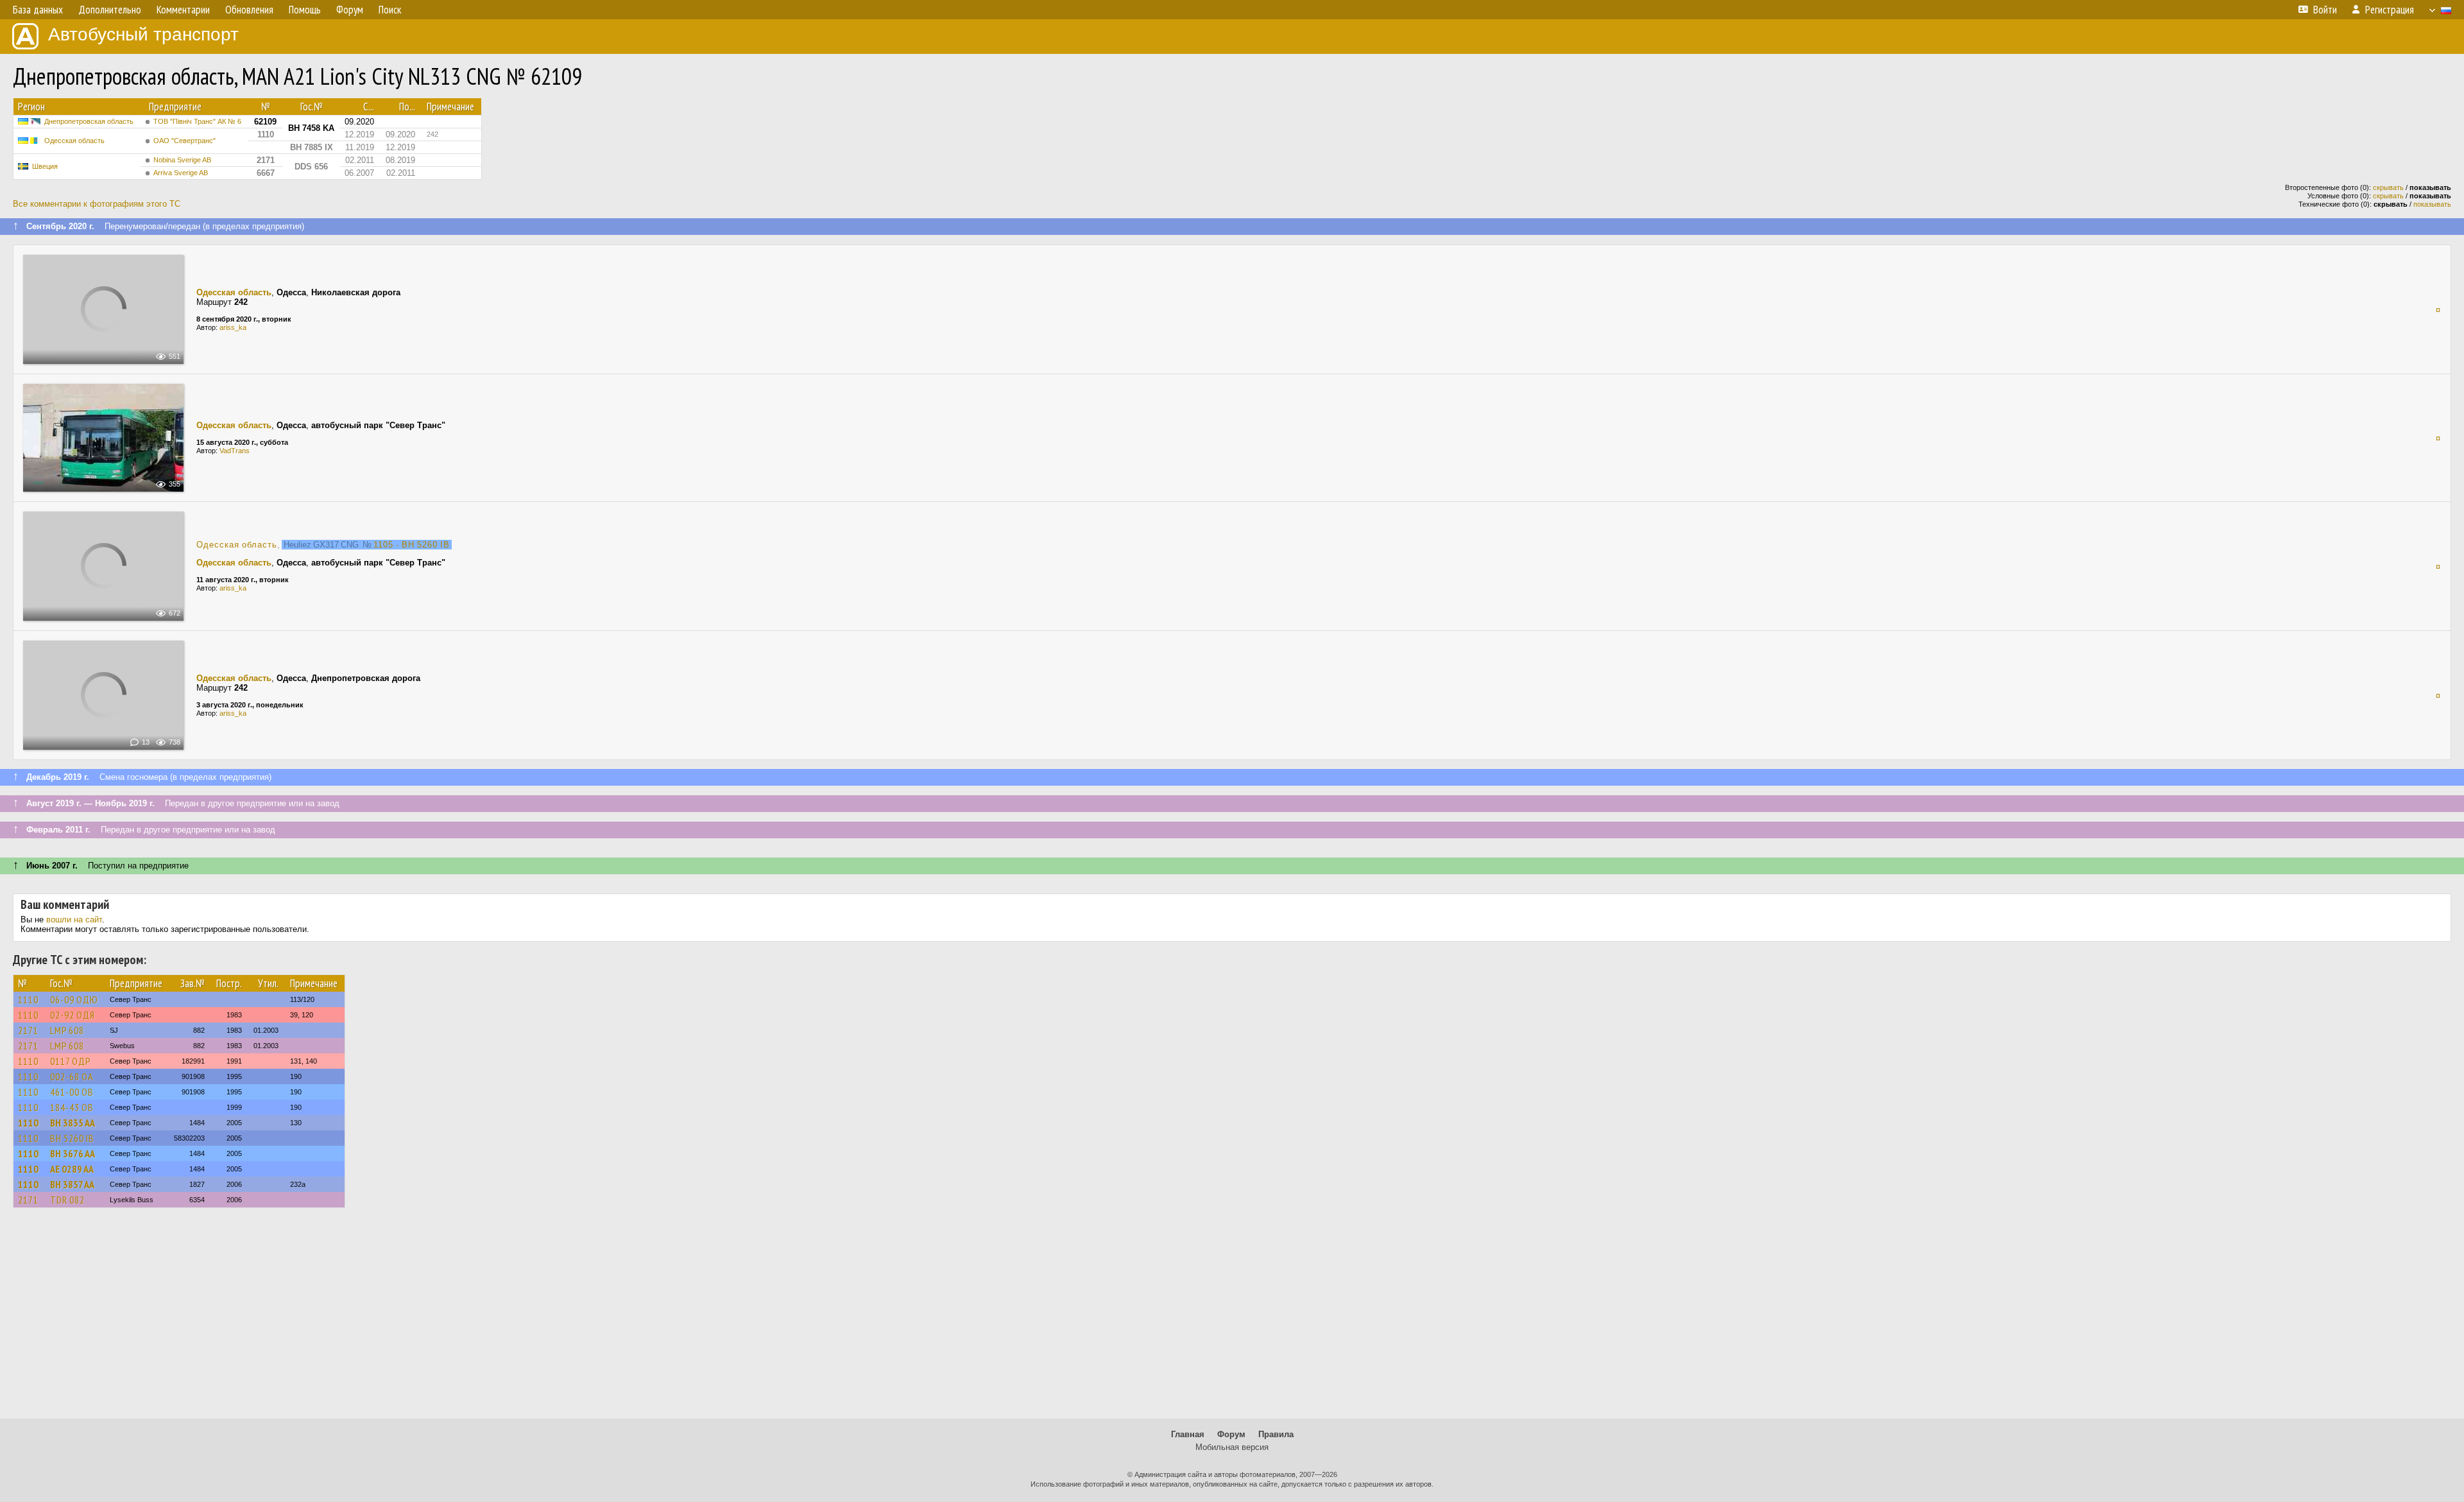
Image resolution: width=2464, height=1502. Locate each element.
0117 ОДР (71, 1061)
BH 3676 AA (73, 1153)
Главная (1188, 1434)
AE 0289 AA (72, 1169)
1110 (28, 999)
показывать (2432, 204)
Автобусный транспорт (143, 34)
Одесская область (74, 141)
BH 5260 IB (72, 1138)
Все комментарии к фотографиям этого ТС (97, 204)
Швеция (45, 166)
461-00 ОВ (72, 1092)
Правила (1276, 1434)
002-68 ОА (72, 1076)
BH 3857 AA (72, 1184)
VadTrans (235, 451)
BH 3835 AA (73, 1123)
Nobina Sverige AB (182, 160)
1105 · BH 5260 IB (412, 545)
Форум (1231, 1434)
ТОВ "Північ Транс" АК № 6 (197, 121)
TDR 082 (67, 1200)
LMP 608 (67, 1030)
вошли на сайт (74, 919)
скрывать (2388, 187)
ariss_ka (233, 327)
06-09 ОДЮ (74, 999)
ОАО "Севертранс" (184, 141)
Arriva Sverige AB (181, 173)
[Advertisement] (1232, 1319)
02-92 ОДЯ (73, 1015)
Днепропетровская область (89, 121)
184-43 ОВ (72, 1107)
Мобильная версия (1232, 1447)
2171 (28, 1030)
